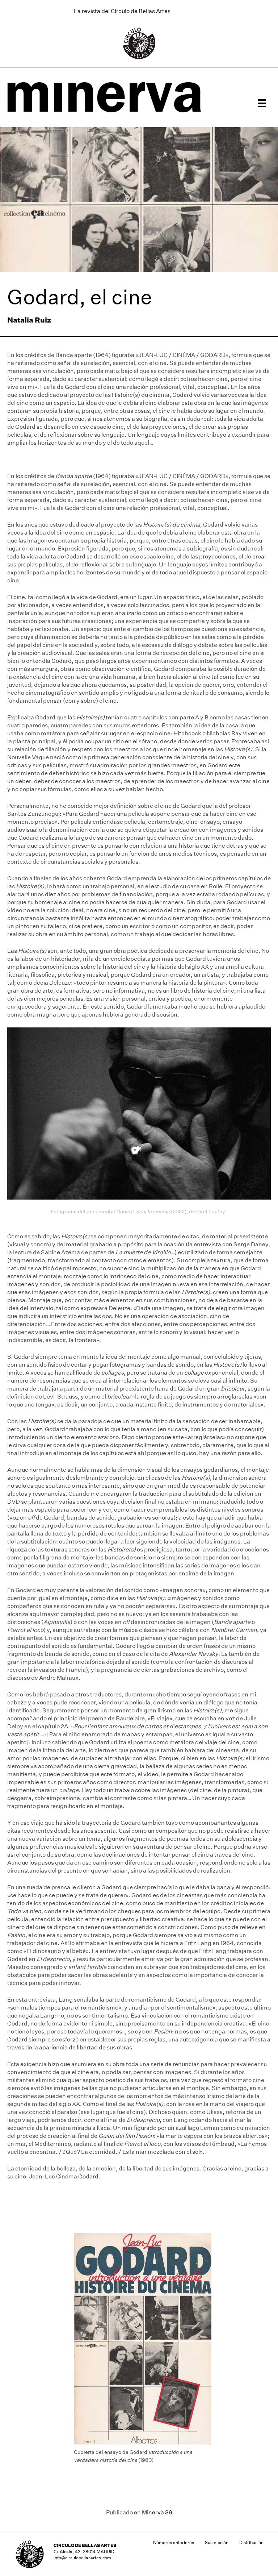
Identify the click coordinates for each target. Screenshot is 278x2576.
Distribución (251, 2542)
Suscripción (217, 2542)
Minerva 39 (157, 2512)
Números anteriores (174, 2542)
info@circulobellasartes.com (82, 2558)
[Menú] (262, 103)
